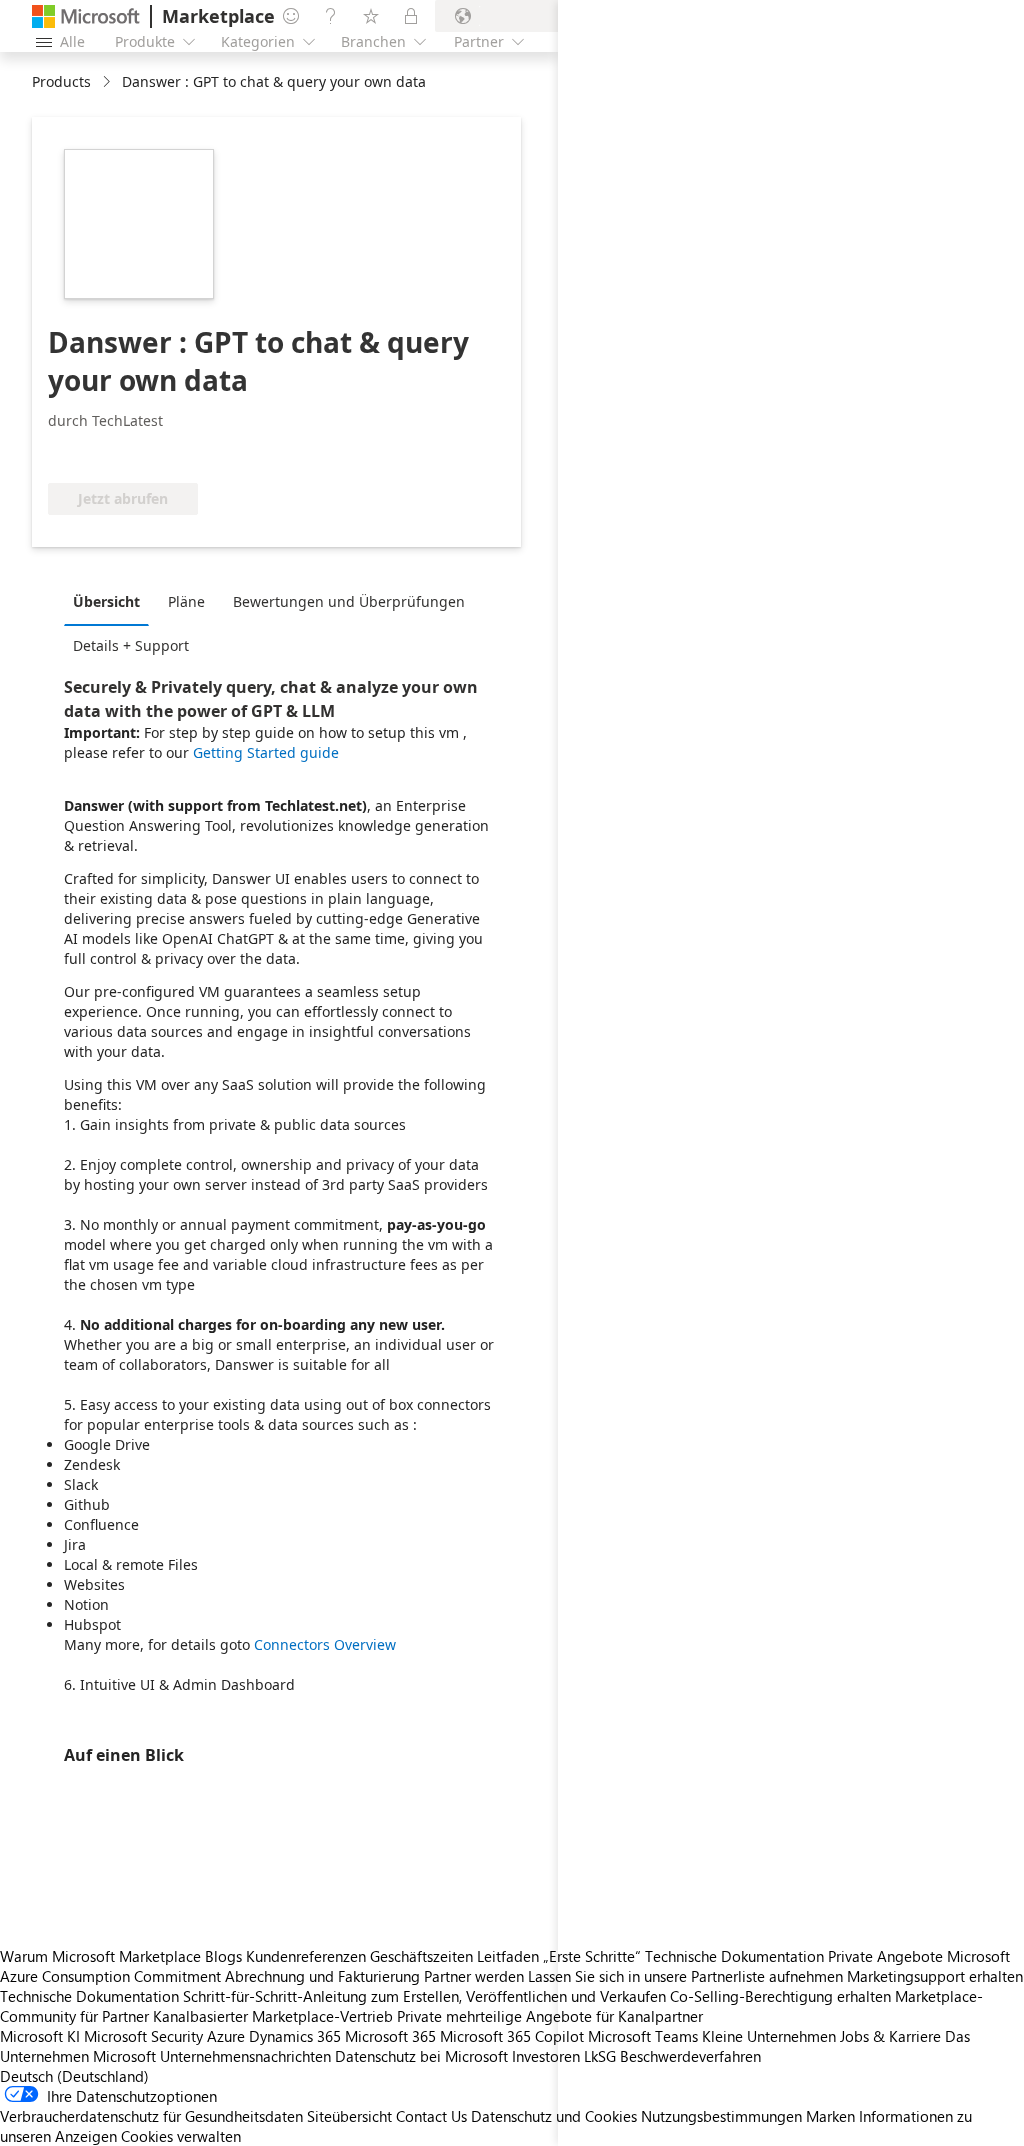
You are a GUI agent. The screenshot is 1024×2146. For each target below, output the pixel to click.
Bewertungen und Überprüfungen (349, 601)
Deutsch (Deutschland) (74, 2076)
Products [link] (61, 81)
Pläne (186, 601)
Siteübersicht (349, 2116)
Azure (226, 2036)
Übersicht (106, 601)
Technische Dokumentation (89, 1996)
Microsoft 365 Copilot (512, 2036)
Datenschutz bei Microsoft (421, 2056)
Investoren (546, 2056)
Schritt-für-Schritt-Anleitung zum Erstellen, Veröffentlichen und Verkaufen (424, 1996)
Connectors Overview (325, 1644)
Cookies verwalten (181, 2136)
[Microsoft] (86, 16)
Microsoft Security (143, 2036)
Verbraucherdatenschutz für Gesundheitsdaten (151, 2116)
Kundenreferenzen (306, 1956)
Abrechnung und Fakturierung (322, 1976)
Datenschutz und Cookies (554, 2116)
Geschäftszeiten (421, 1956)
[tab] (111, 601)
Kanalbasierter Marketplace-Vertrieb (273, 2016)
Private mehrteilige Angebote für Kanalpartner (550, 2016)
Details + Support (131, 645)
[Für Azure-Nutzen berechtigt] (129, 453)
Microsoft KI (40, 2036)
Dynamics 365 (295, 2036)
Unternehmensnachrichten (245, 2056)
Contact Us (431, 2116)
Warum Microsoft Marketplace (100, 1956)
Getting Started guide (266, 752)
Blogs (223, 1956)
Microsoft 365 (390, 2036)
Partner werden (474, 1976)
